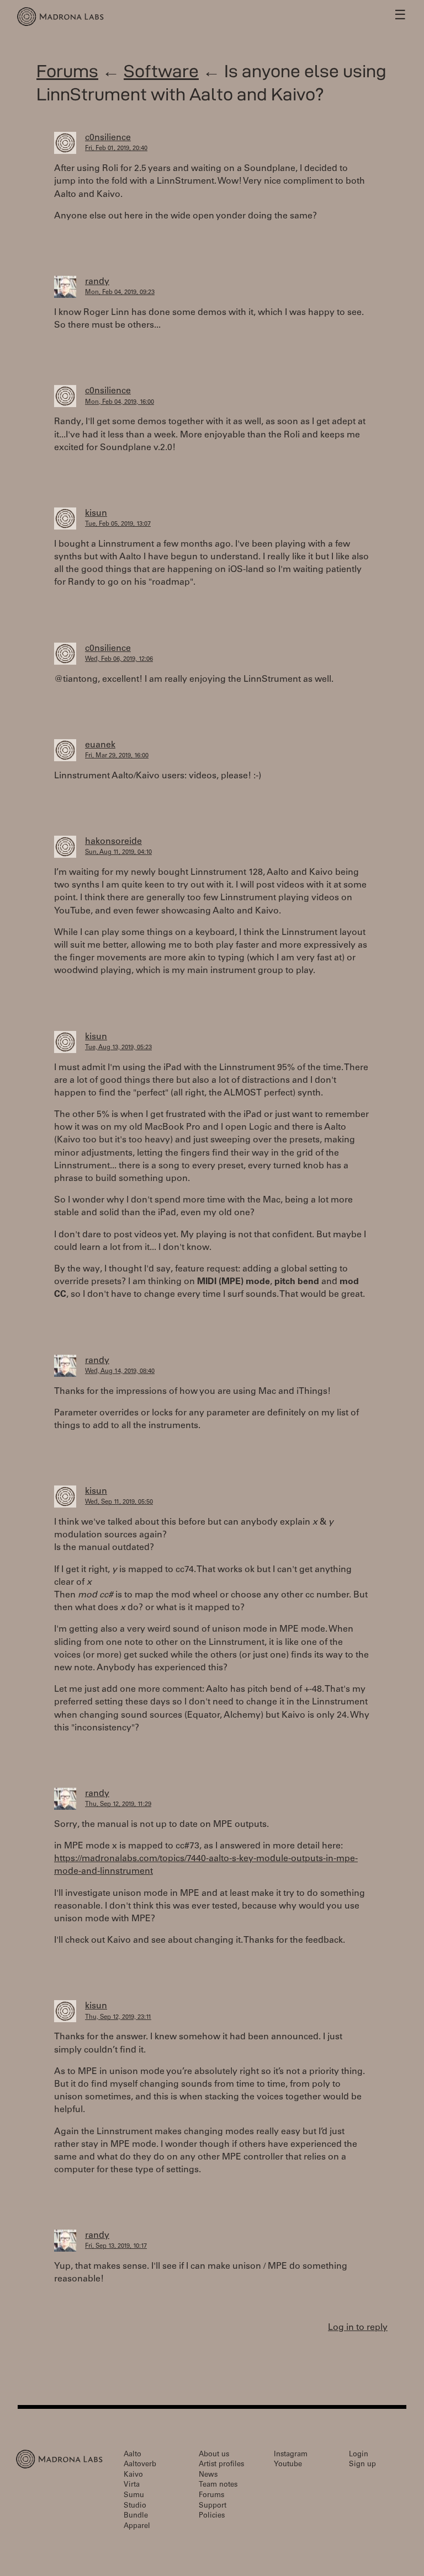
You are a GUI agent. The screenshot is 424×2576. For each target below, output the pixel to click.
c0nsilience (108, 138)
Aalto (132, 2455)
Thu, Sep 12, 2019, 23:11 (118, 2017)
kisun (96, 514)
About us (214, 2455)
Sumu (134, 2496)
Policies (212, 2516)
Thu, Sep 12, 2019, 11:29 (118, 1805)
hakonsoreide (113, 842)
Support (213, 2506)
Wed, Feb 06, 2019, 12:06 (119, 659)
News (208, 2475)
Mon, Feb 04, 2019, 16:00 (120, 402)
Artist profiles (221, 2465)
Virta (132, 2485)
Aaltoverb (140, 2465)
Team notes (218, 2485)
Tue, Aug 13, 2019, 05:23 (118, 1048)
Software (161, 71)
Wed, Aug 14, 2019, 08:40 (120, 1372)
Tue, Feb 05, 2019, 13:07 (118, 524)
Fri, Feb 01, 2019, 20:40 (116, 149)
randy (97, 282)
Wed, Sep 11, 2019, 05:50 (119, 1502)
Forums (67, 71)
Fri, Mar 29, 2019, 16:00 (117, 756)
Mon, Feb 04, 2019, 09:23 (120, 293)
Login (359, 2455)
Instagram (291, 2455)
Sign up (362, 2465)
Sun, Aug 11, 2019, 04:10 (118, 853)
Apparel (137, 2527)
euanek (100, 745)
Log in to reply (358, 2328)
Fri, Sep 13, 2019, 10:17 (116, 2246)
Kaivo (133, 2475)
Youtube (288, 2465)
